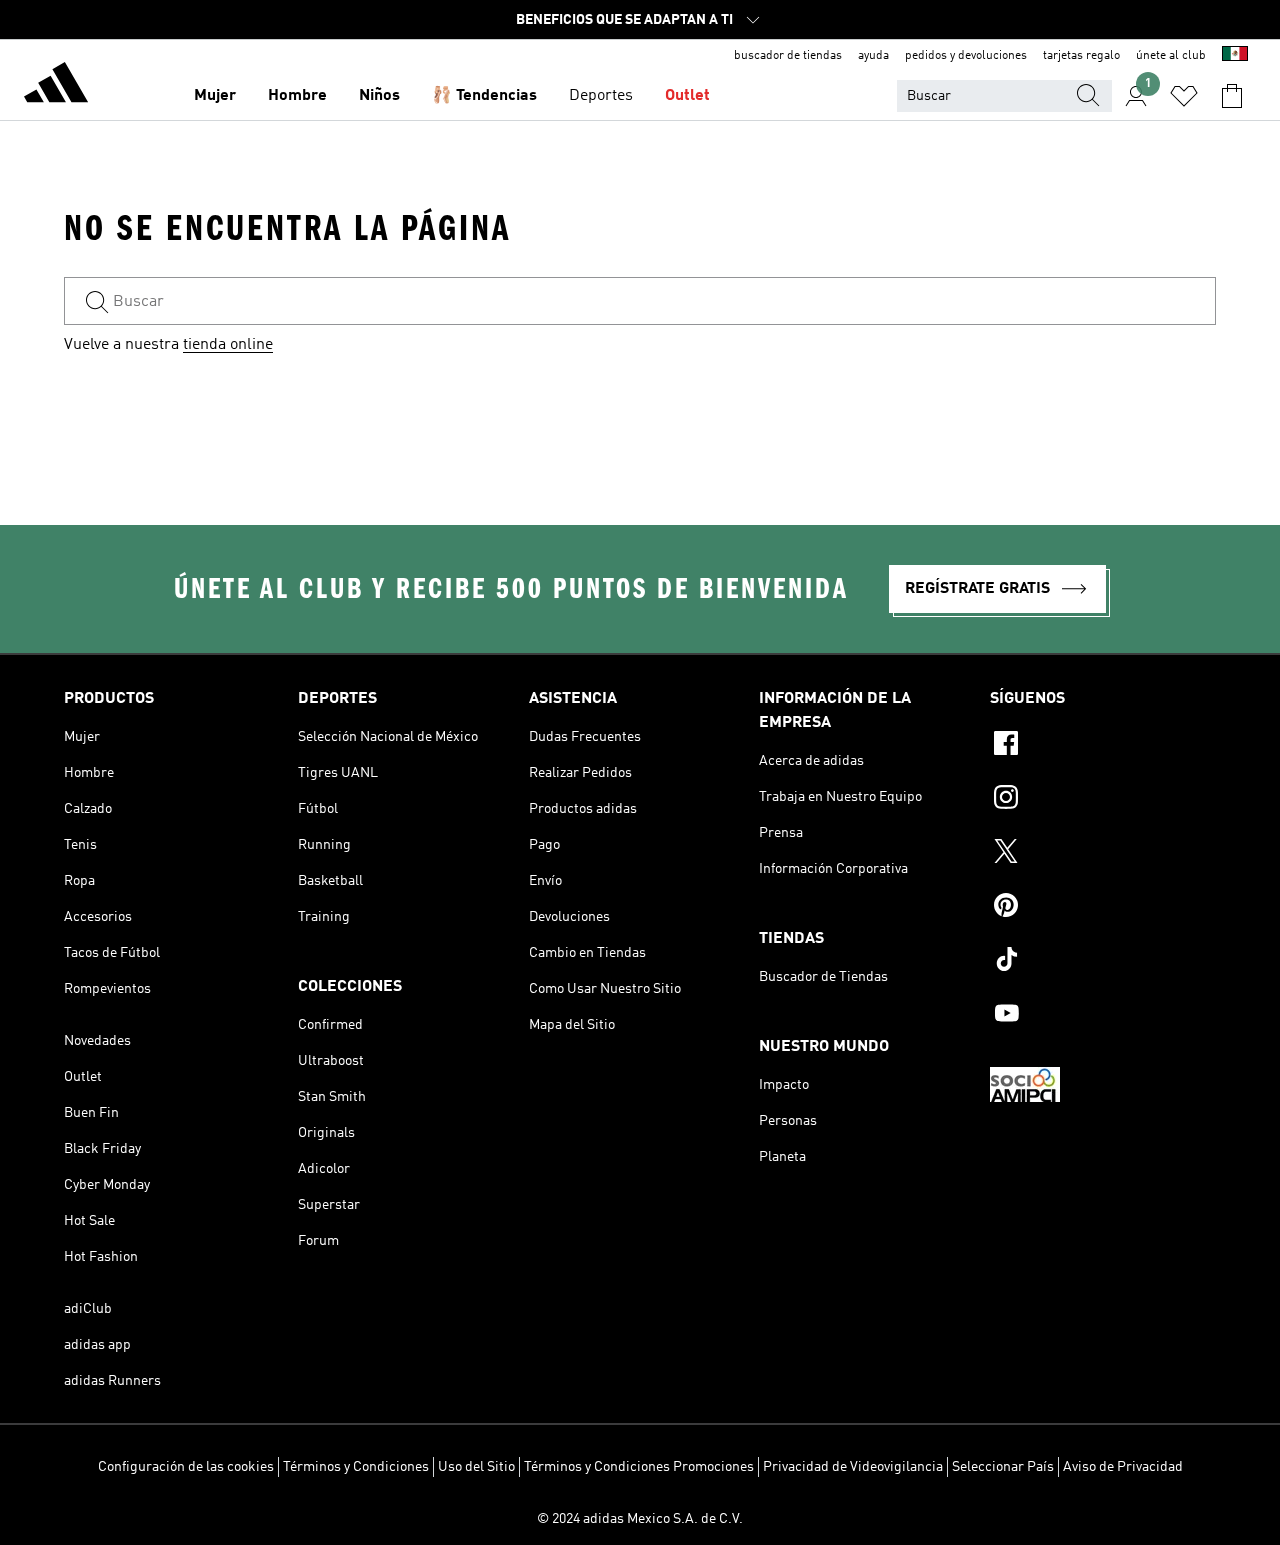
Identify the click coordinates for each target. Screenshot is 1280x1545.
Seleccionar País (1003, 1467)
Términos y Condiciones (356, 1467)
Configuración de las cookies (186, 1467)
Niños (379, 96)
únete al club (1171, 56)
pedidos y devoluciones (966, 56)
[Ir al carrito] (1232, 96)
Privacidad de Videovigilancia (853, 1467)
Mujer (215, 96)
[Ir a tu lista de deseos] (1184, 96)
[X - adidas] (1103, 854)
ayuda (873, 56)
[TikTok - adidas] (1103, 962)
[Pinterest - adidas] (1103, 908)
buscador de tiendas (788, 56)
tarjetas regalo (1081, 56)
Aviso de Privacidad (1123, 1467)
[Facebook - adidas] (1103, 746)
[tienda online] (56, 86)
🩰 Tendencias (484, 96)
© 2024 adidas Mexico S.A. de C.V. (640, 1519)
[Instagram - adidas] (1103, 800)
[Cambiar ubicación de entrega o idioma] (1235, 56)
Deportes (601, 96)
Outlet (687, 96)
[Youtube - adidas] (1103, 1016)
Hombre (297, 96)
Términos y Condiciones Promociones (639, 1467)
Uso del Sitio (476, 1467)
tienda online (228, 345)
